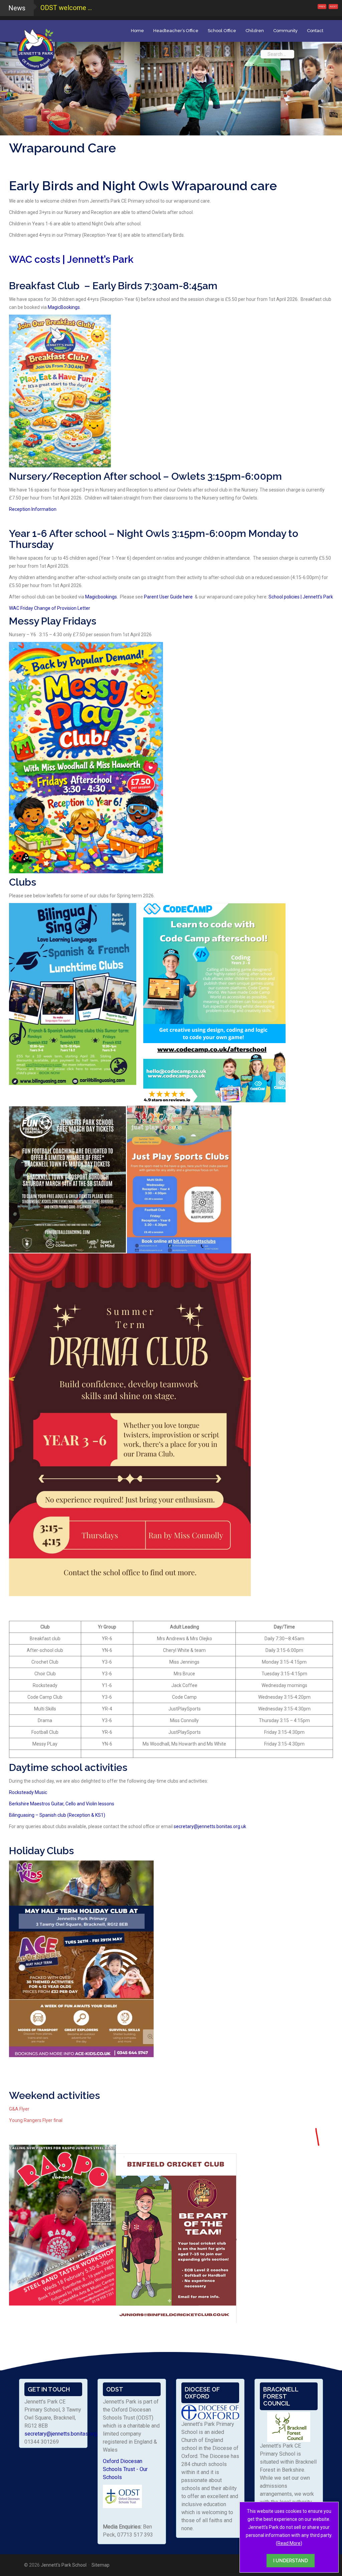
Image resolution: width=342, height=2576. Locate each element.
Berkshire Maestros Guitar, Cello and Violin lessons (62, 1804)
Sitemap (101, 2565)
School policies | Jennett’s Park (301, 597)
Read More (289, 2543)
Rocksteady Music (29, 1792)
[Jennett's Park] (36, 48)
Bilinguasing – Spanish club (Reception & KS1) (57, 1815)
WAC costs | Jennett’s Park (71, 259)
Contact (315, 31)
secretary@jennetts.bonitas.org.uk (210, 1826)
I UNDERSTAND (291, 2561)
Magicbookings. (102, 597)
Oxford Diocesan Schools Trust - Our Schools (125, 2469)
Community (285, 31)
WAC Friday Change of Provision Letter (50, 608)
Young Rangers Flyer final (36, 2120)
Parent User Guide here (169, 597)
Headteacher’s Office (176, 31)
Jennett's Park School (64, 2565)
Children (255, 31)
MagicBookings (64, 307)
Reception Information (33, 509)
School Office (222, 31)
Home (137, 31)
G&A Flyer (19, 2109)
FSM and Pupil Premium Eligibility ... (93, 8)
